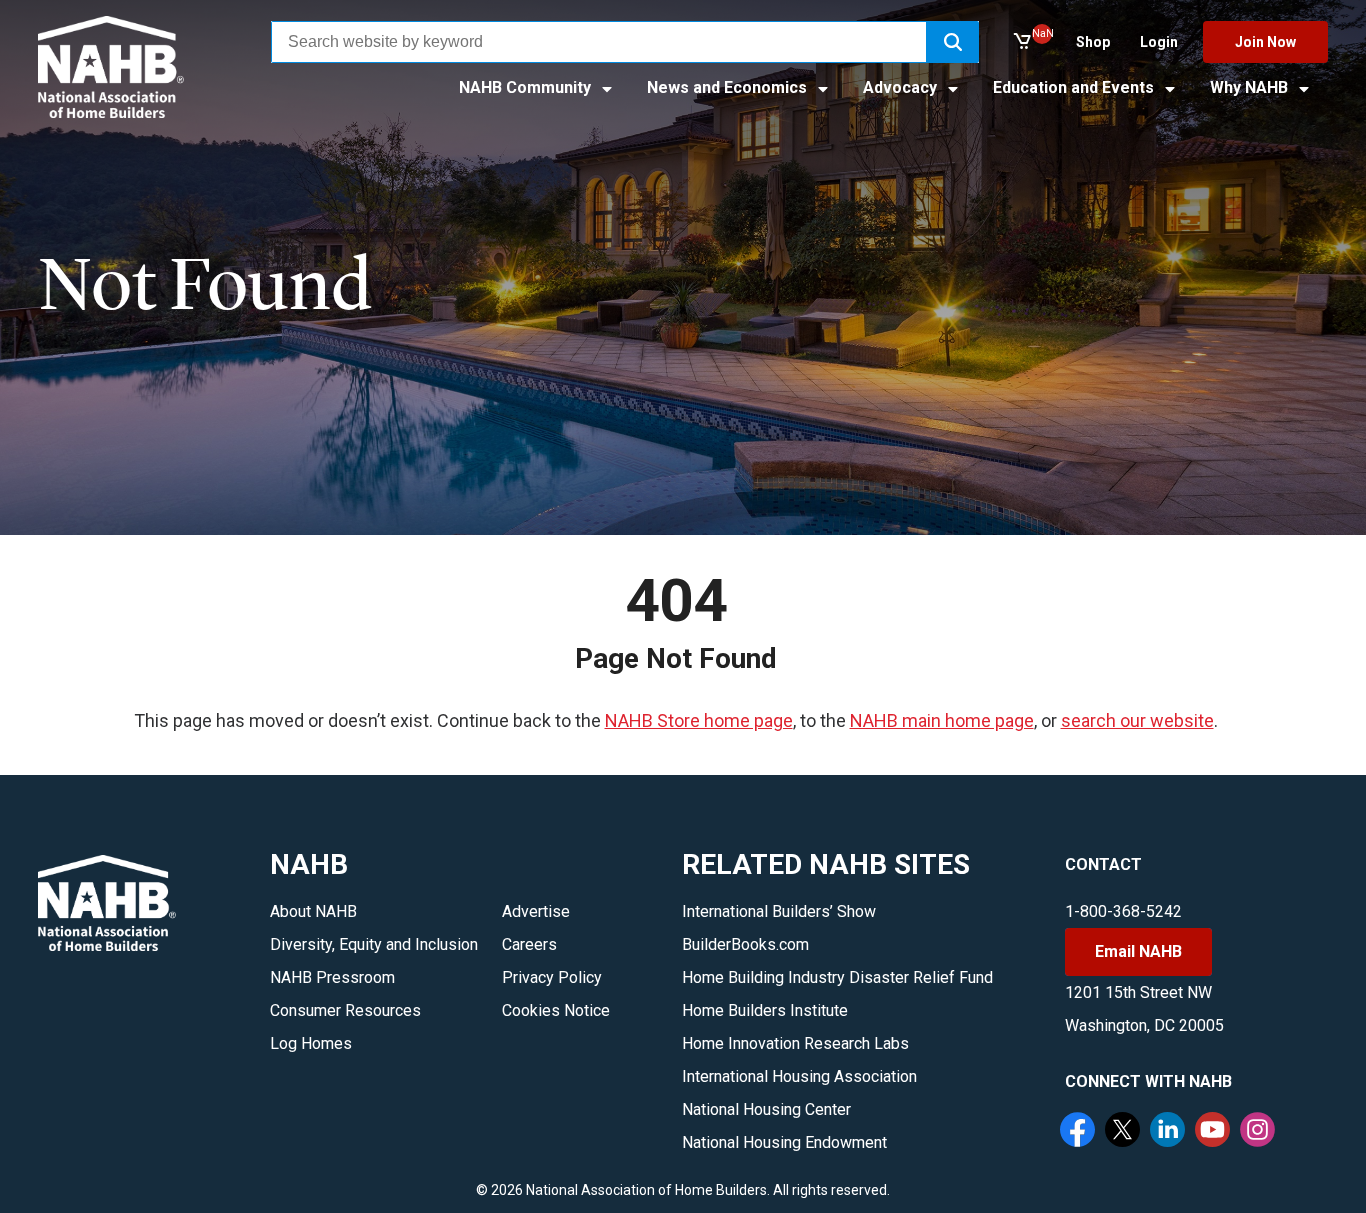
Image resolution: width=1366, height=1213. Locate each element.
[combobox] (599, 42)
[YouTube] (1215, 1132)
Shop (1093, 42)
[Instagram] (1260, 1132)
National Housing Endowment (784, 1142)
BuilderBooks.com (745, 944)
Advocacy (902, 87)
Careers (529, 944)
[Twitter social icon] (1125, 1132)
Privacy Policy (552, 977)
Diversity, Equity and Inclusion (374, 944)
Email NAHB (1138, 951)
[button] (953, 42)
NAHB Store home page (699, 720)
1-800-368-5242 (1123, 911)
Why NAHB (1251, 87)
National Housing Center (766, 1109)
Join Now (1265, 42)
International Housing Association (799, 1076)
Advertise (536, 911)
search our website (1137, 720)
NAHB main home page (942, 720)
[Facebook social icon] (1080, 1132)
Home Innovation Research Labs (795, 1043)
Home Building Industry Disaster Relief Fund (837, 977)
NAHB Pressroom (332, 977)
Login (1159, 42)
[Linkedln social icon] (1170, 1132)
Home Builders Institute (765, 1010)
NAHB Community (527, 87)
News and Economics (729, 87)
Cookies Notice (556, 1010)
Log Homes (311, 1043)
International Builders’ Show (779, 911)
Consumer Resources (345, 1010)
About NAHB (313, 911)
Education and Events (1075, 87)
